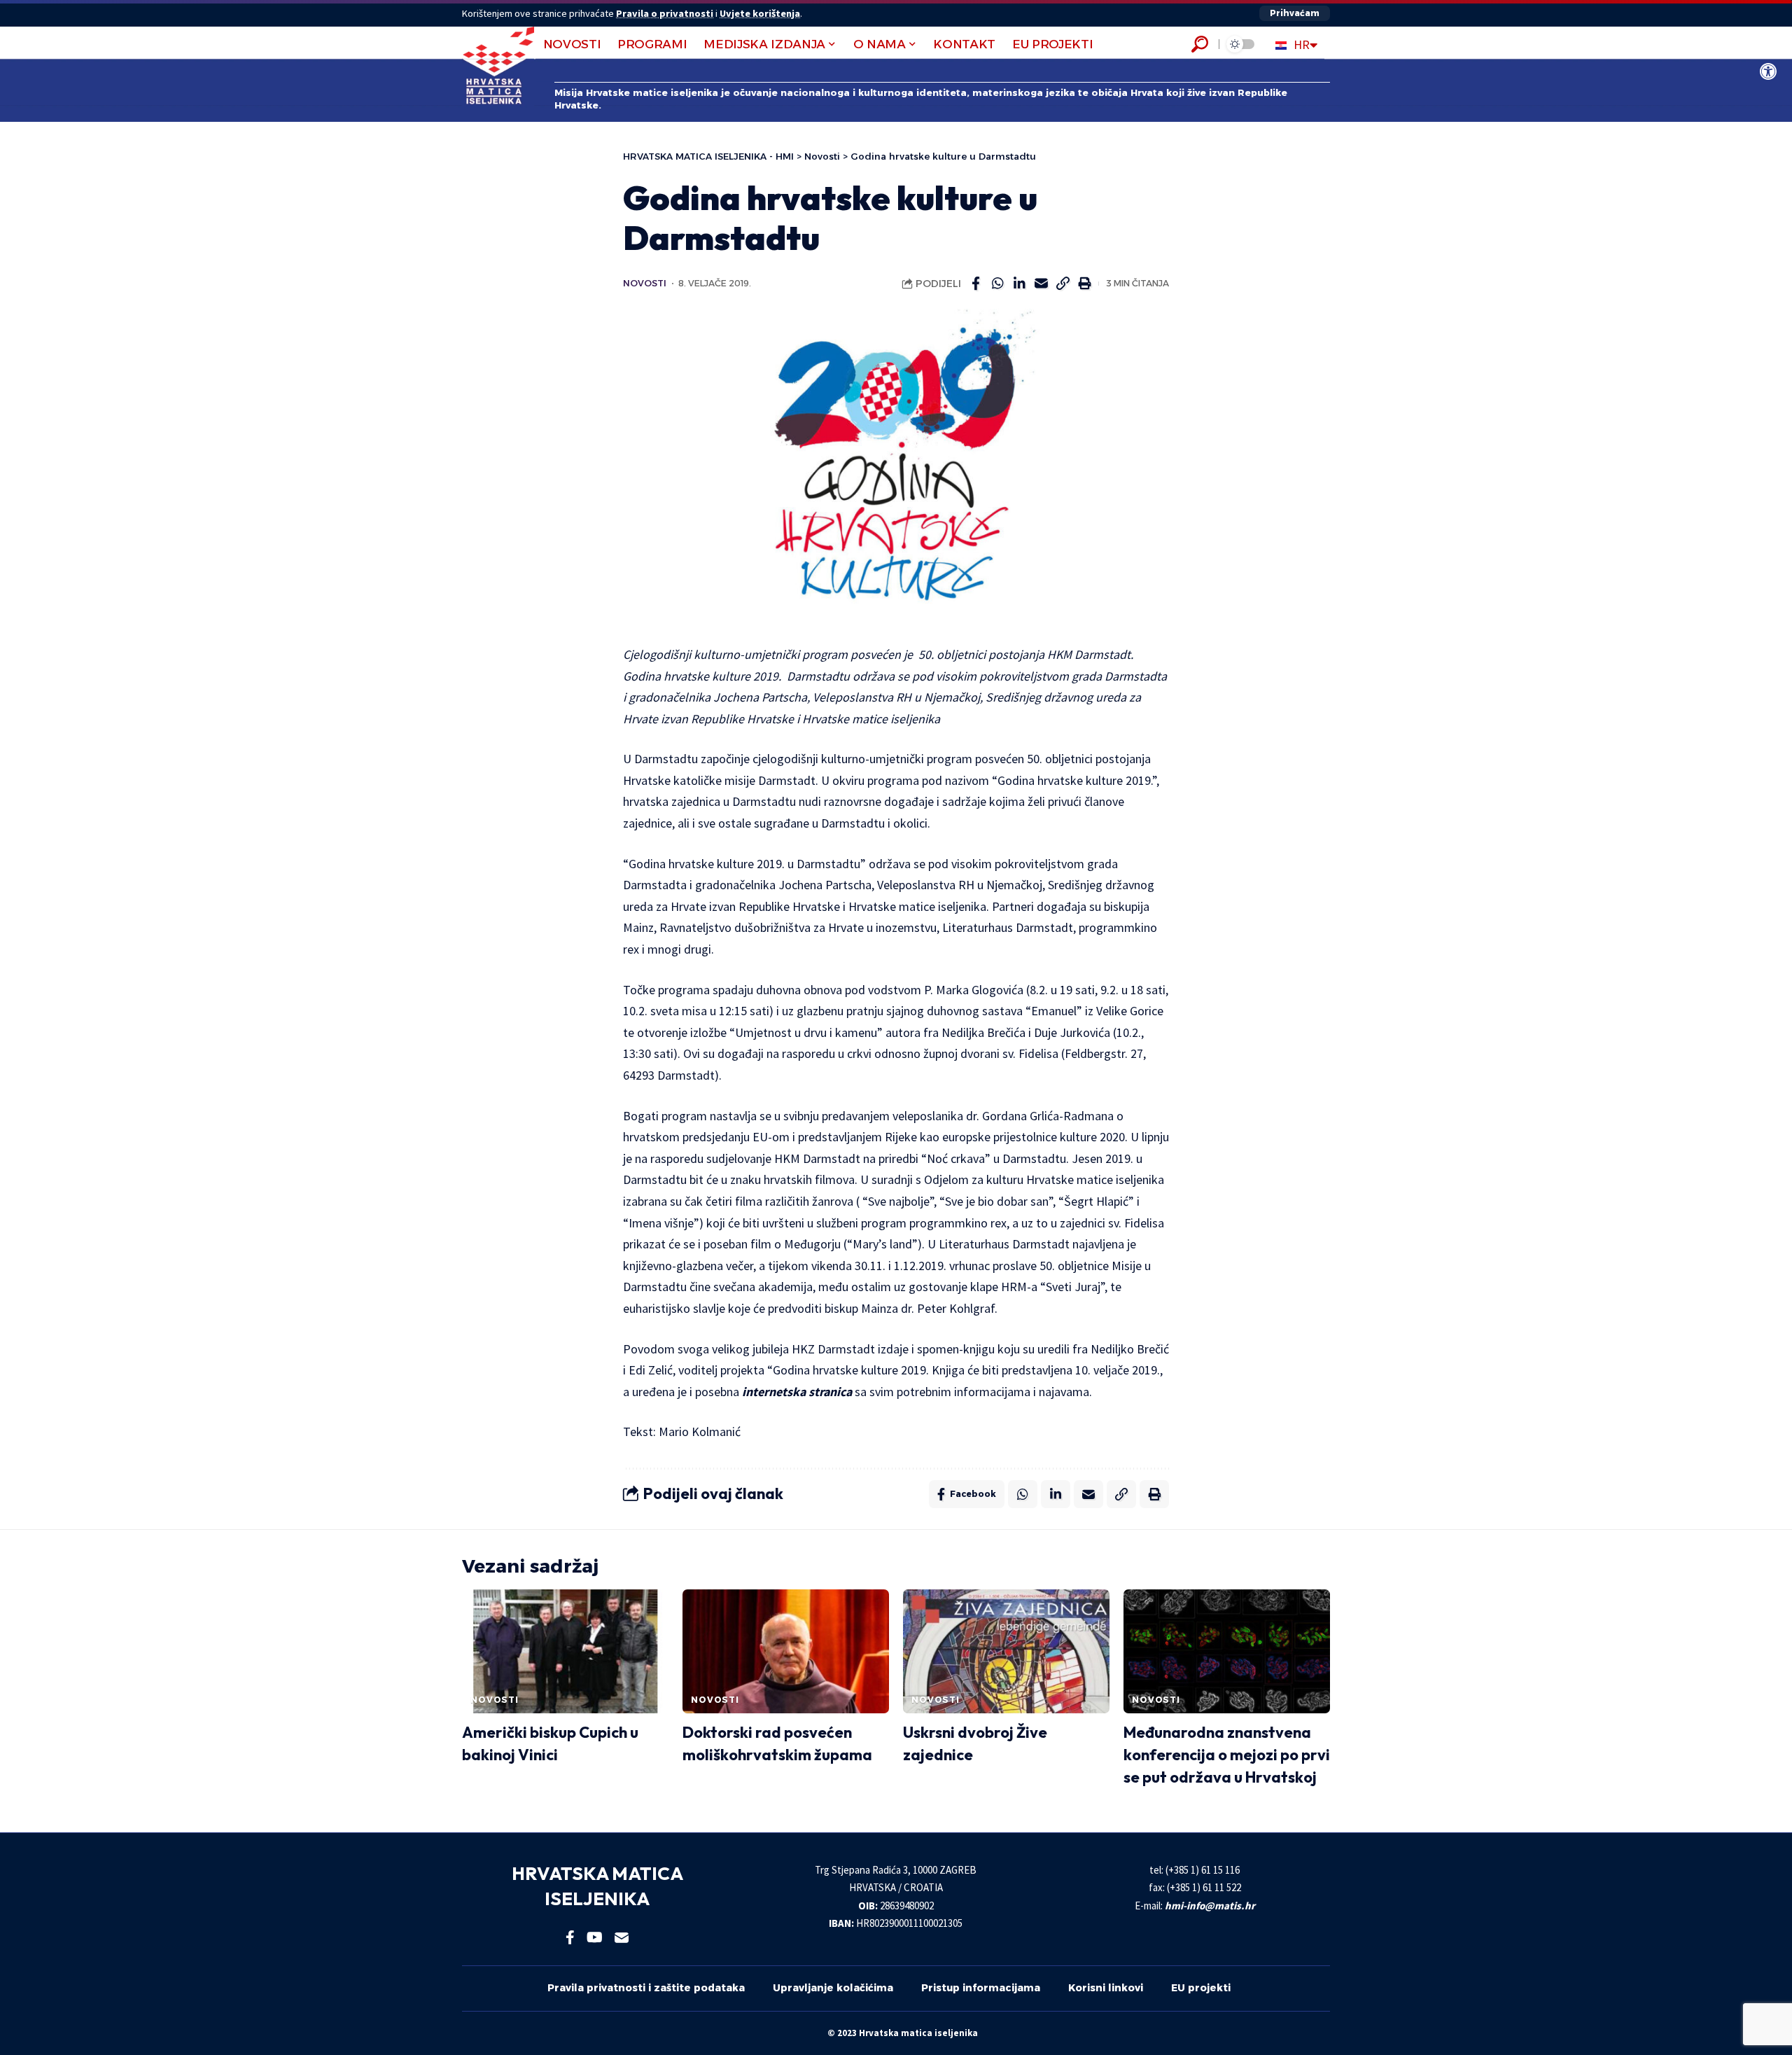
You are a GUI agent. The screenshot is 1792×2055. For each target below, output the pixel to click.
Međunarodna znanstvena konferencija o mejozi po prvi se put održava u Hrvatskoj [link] (1227, 1755)
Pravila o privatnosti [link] (665, 13)
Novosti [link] (645, 283)
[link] (1768, 71)
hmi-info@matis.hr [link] (1210, 1906)
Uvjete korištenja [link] (760, 13)
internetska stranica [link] (797, 1392)
